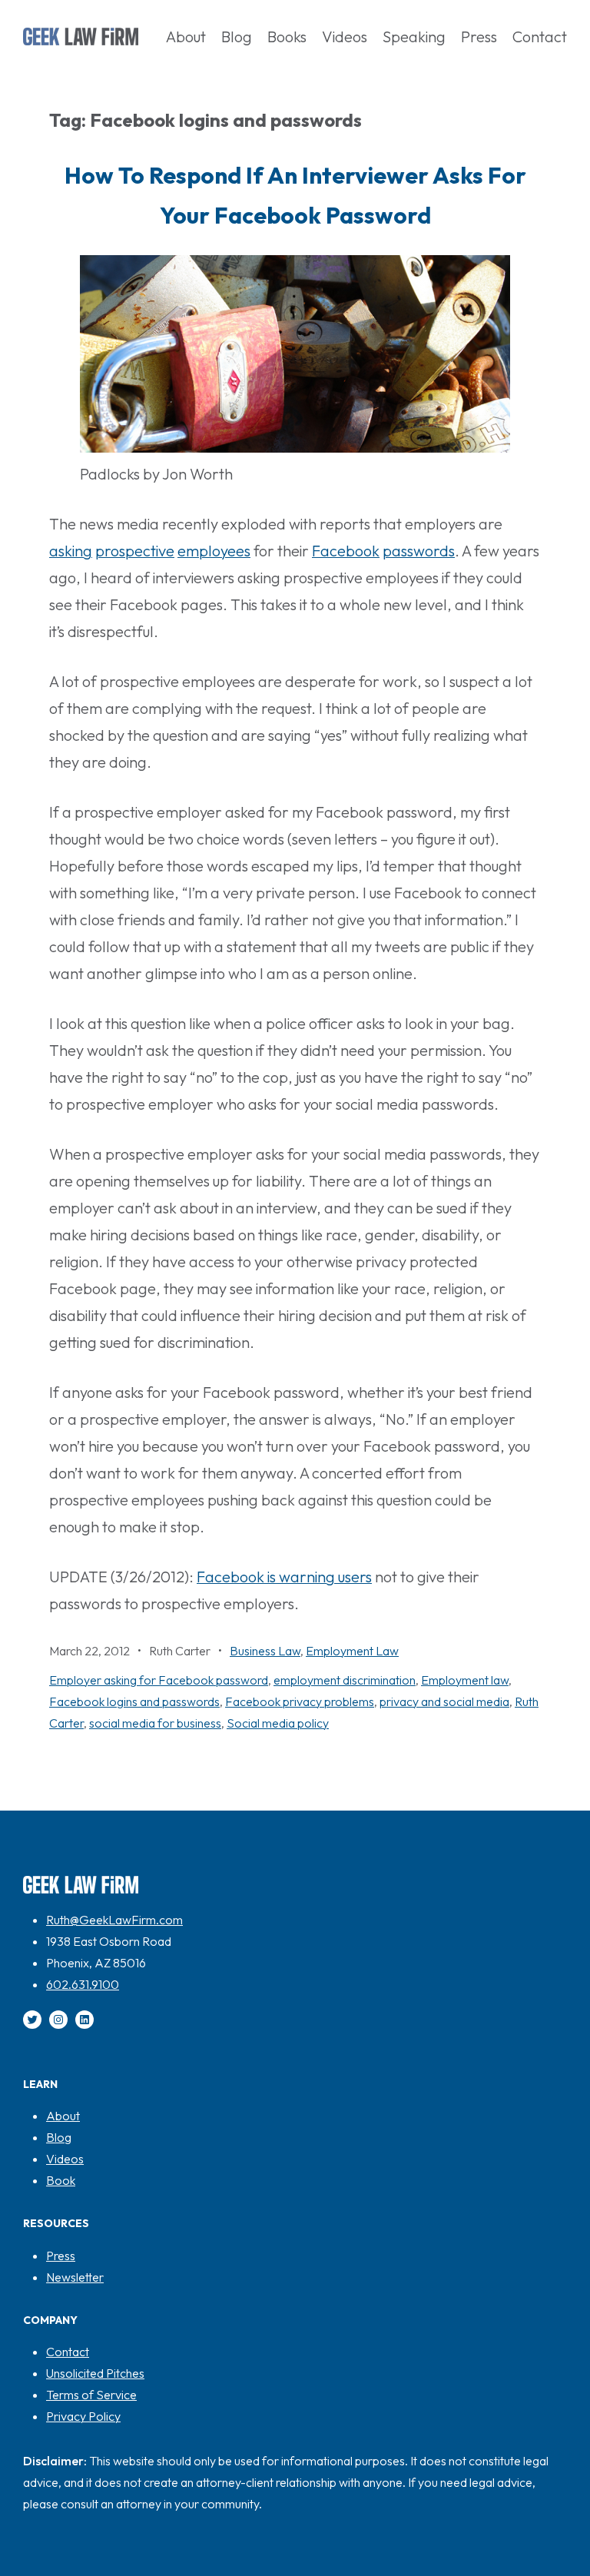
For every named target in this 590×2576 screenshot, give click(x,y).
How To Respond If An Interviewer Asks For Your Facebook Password (295, 196)
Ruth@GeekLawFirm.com (114, 1920)
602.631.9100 (83, 1984)
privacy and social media (444, 1701)
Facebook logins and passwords (134, 1701)
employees (214, 551)
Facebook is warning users (284, 1577)
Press (61, 2256)
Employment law (465, 1680)
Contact (68, 2352)
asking (71, 551)
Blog (59, 2137)
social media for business (155, 1723)
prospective (135, 551)
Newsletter (75, 2277)
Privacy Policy (83, 2416)
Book (61, 2180)
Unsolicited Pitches (95, 2373)
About (63, 2116)
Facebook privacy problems (300, 1701)
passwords (419, 551)
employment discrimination (345, 1680)
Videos (65, 2159)
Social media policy (278, 1723)
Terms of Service (91, 2395)
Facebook (346, 551)
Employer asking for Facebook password (159, 1680)
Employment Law (352, 1651)
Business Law (265, 1651)
